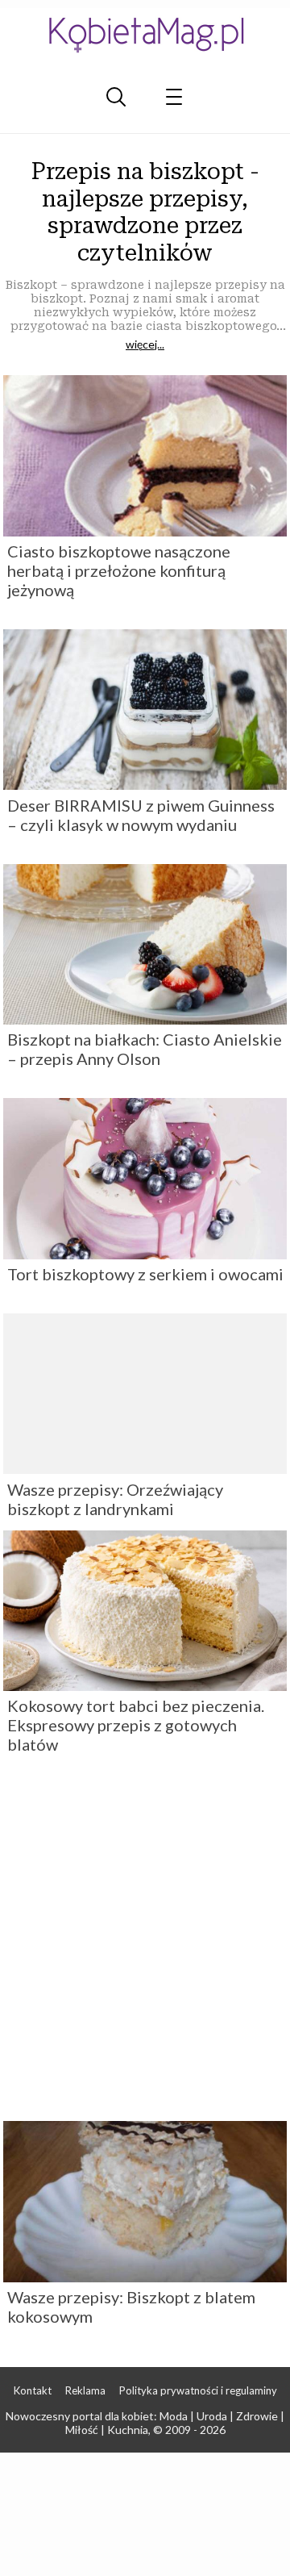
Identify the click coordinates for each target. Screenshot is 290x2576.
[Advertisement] (145, 1943)
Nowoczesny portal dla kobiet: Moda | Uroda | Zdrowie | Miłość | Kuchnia (145, 2423)
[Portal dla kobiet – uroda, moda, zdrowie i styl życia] (145, 34)
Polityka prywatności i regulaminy (198, 2390)
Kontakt (33, 2390)
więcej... (145, 344)
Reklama (85, 2390)
